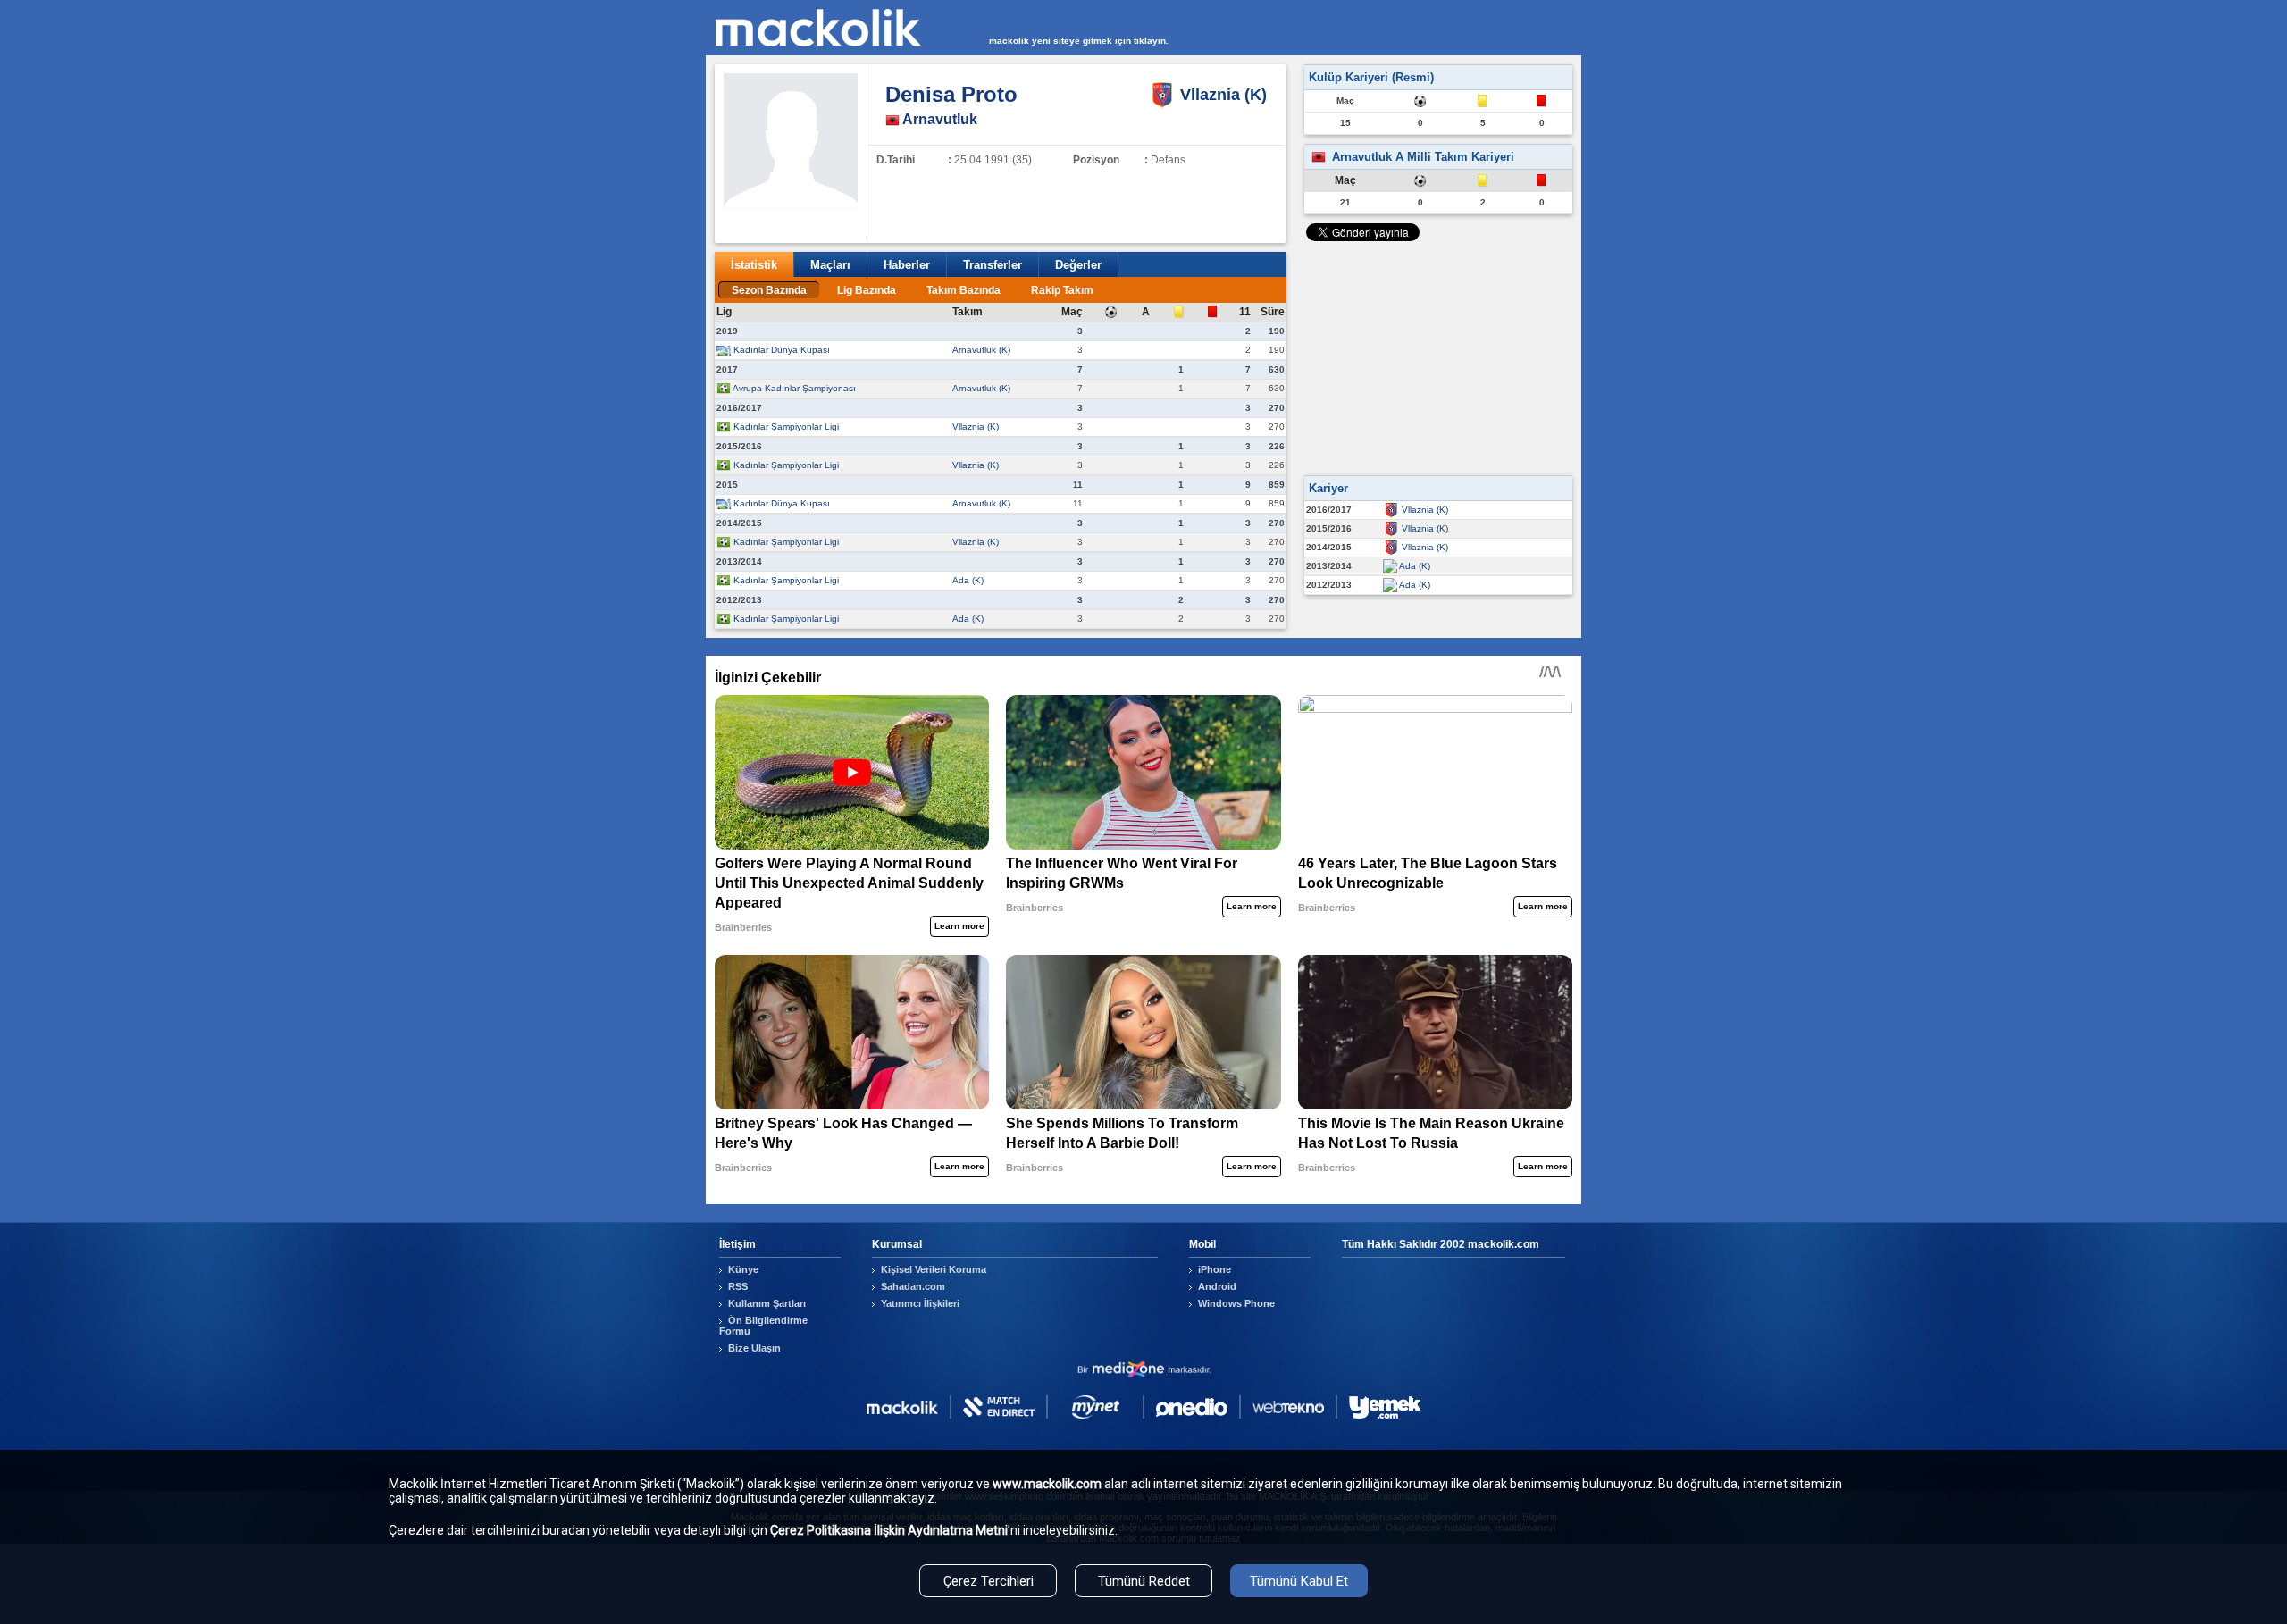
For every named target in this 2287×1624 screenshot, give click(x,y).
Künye (743, 1269)
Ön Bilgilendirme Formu (763, 1326)
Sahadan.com (913, 1286)
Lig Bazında (867, 290)
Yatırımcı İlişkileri (920, 1303)
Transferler (993, 265)
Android (1217, 1286)
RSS (738, 1286)
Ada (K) (968, 580)
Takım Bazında (963, 290)
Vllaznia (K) (976, 427)
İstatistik (754, 265)
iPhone (1215, 1269)
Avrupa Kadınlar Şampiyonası (794, 388)
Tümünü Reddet (1144, 1581)
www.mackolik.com (1047, 1484)
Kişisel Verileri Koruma (934, 1269)
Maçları (830, 265)
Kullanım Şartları (767, 1303)
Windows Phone (1236, 1303)
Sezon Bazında (769, 290)
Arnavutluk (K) (981, 350)
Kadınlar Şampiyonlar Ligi (786, 427)
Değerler (1078, 265)
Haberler (907, 265)
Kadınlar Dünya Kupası (782, 350)
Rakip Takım (1062, 290)
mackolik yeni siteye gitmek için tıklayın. (1079, 41)
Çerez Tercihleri (989, 1581)
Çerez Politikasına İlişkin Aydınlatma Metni (889, 1530)
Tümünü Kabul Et (1299, 1581)
